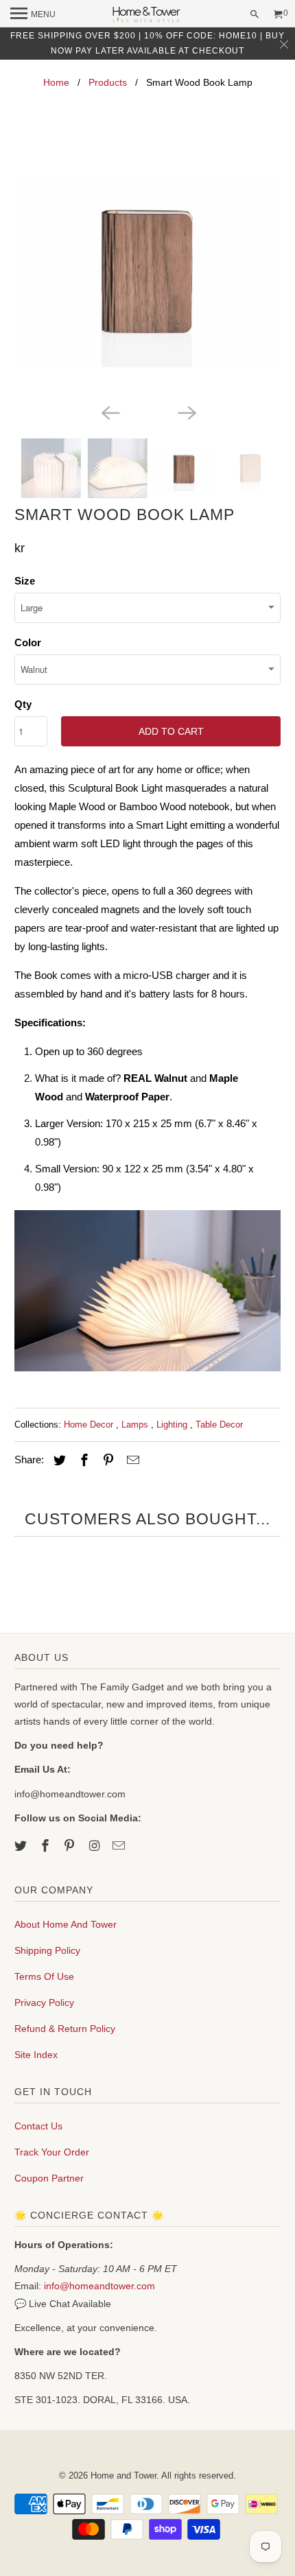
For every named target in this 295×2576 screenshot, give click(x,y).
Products (108, 82)
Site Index (36, 2055)
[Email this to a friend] (131, 1461)
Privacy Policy (44, 2002)
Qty (23, 704)
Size (25, 581)
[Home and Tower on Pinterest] (71, 1846)
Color (28, 642)
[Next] (186, 412)
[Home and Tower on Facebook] (47, 1846)
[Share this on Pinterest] (106, 1461)
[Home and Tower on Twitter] (22, 1846)
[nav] (33, 14)
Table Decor (219, 1425)
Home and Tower (123, 2475)
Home (56, 82)
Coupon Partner (49, 2178)
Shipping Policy (47, 1950)
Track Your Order (52, 2152)
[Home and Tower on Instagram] (95, 1846)
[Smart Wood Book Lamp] (148, 267)
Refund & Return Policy (65, 2029)
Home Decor (90, 1425)
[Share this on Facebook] (82, 1461)
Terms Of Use (44, 1976)
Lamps (136, 1425)
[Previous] (109, 412)
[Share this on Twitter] (58, 1461)
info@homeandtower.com (99, 2286)
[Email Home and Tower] (120, 1846)
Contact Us (38, 2126)
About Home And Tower (66, 1924)
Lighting (173, 1425)
